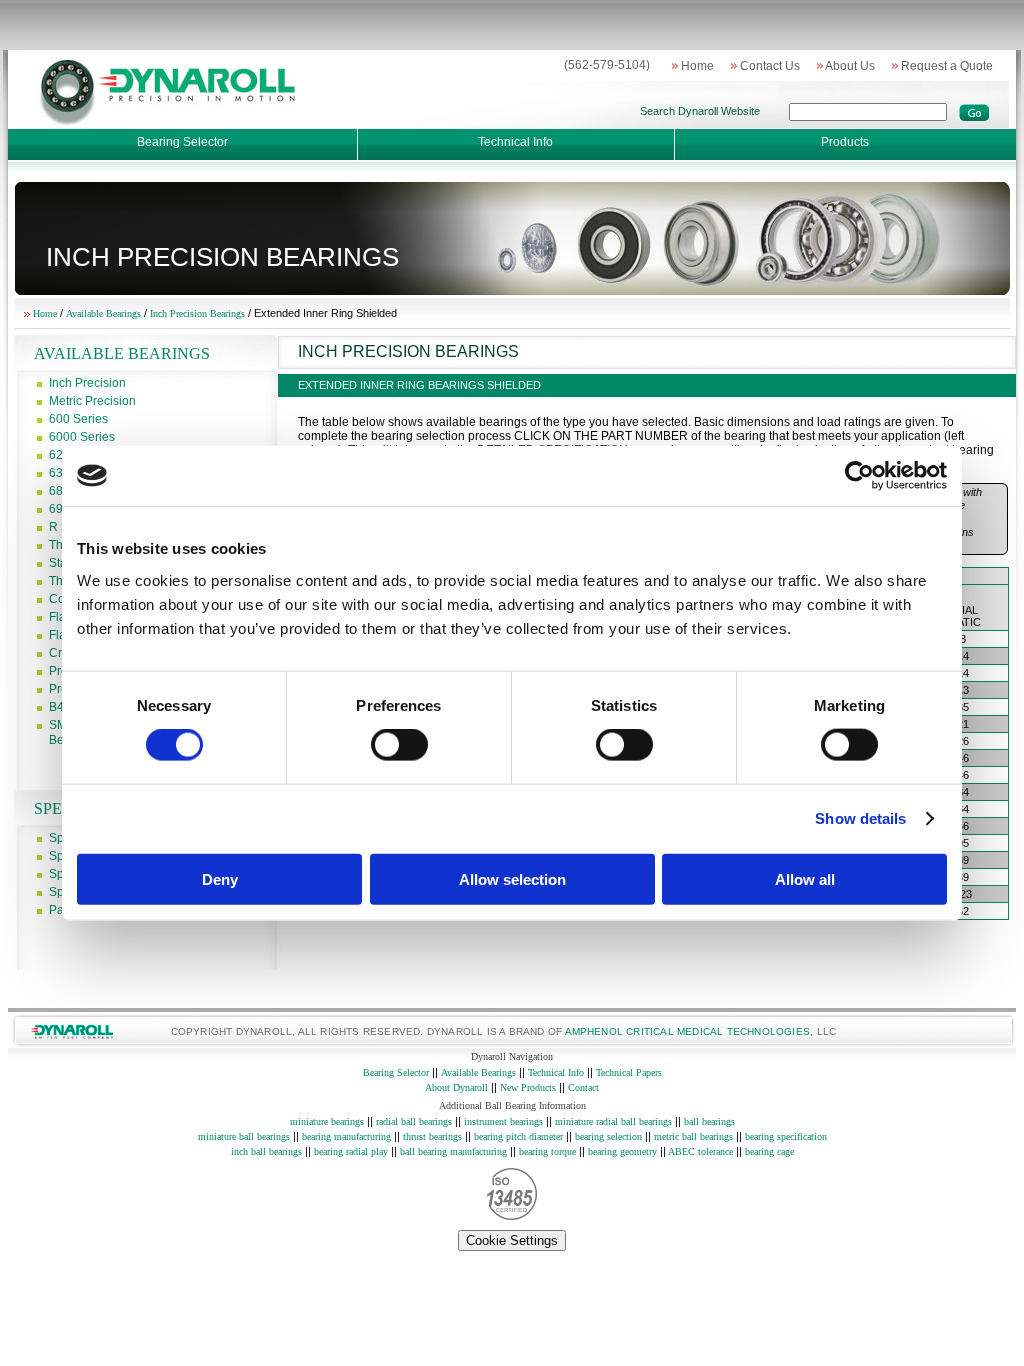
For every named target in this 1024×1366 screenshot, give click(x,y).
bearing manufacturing (346, 1136)
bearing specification (784, 1136)
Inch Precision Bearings (199, 313)
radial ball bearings (412, 1121)
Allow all (805, 878)
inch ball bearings (268, 1151)
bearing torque (547, 1151)
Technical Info (515, 142)
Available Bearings (105, 313)
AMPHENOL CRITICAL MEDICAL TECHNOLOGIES (688, 1031)
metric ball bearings (695, 1136)
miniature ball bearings (245, 1136)
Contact (583, 1087)
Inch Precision (87, 383)
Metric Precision (92, 401)
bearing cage (769, 1151)
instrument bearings (503, 1121)
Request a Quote (942, 66)
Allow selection (512, 878)
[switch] (399, 745)
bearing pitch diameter (518, 1136)
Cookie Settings (512, 1240)
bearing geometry (622, 1151)
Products (845, 142)
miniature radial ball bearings (613, 1121)
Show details (860, 818)
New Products (528, 1087)
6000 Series (82, 437)
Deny (220, 878)
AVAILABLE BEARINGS (122, 353)
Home (693, 66)
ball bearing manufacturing (453, 1151)
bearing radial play (351, 1151)
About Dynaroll (456, 1087)
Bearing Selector (182, 142)
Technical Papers (629, 1072)
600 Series (78, 419)
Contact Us (765, 66)
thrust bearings (432, 1136)
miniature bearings (327, 1121)
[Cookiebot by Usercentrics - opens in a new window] (859, 476)
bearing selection (610, 1136)
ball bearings (708, 1121)
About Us (846, 66)
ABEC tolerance (701, 1151)
